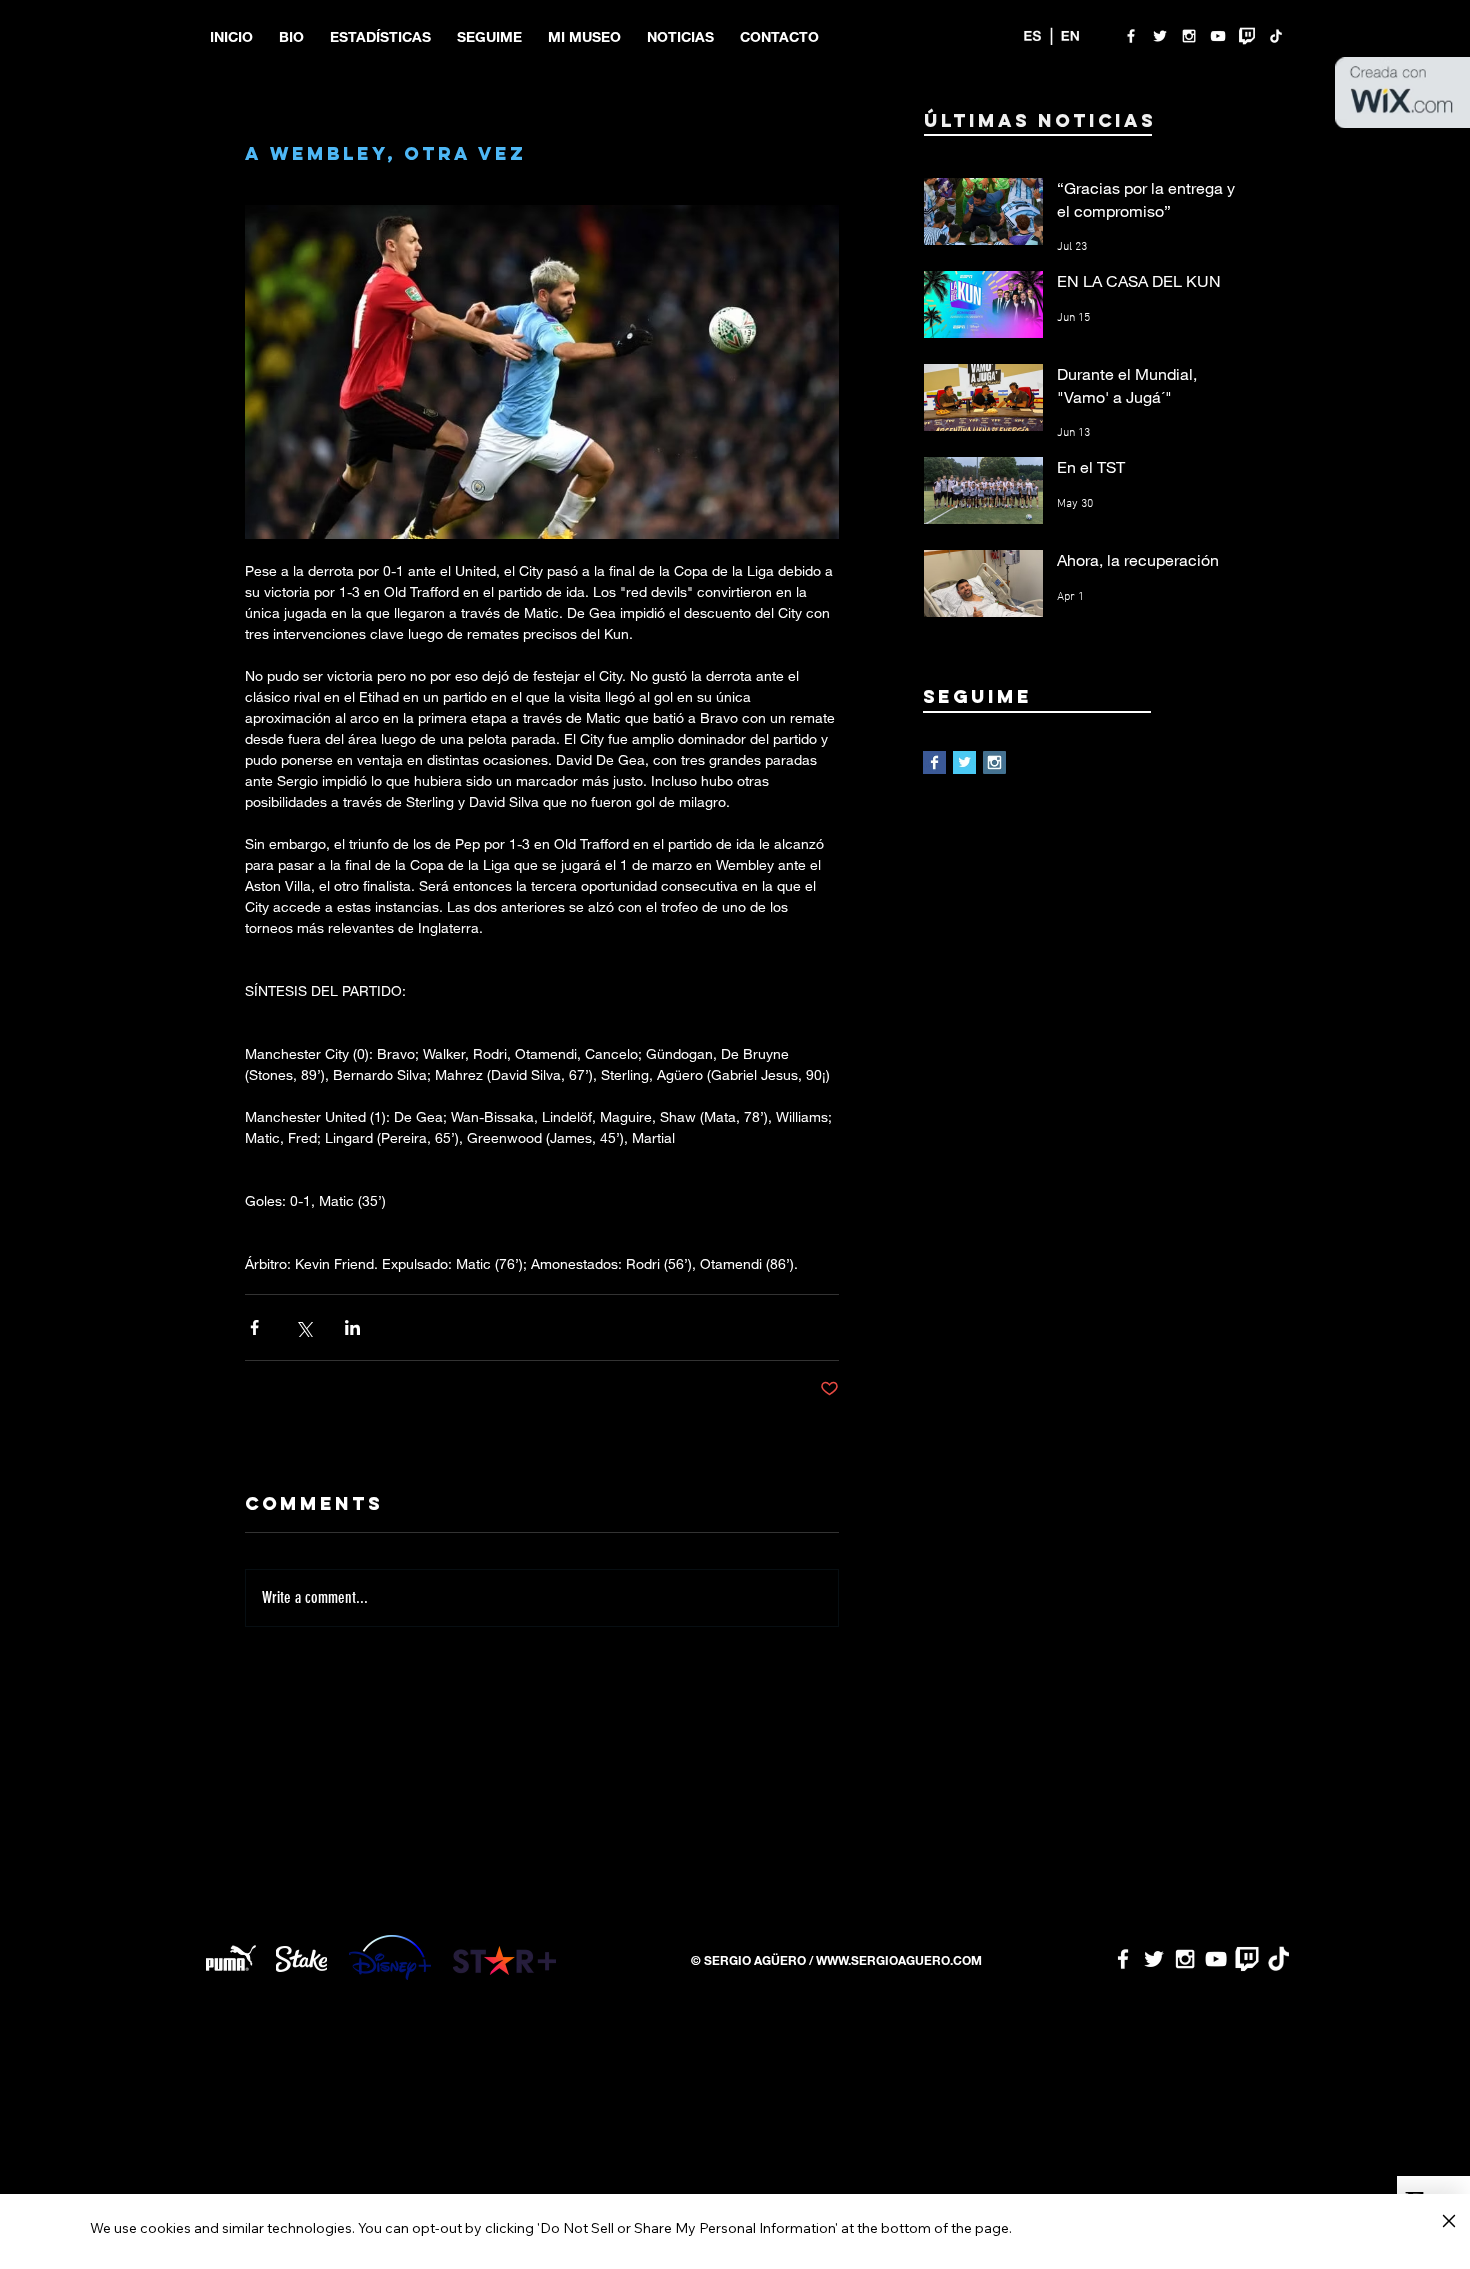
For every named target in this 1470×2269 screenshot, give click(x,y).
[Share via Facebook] (254, 1327)
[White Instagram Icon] (1189, 36)
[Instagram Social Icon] (994, 762)
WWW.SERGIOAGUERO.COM (899, 1960)
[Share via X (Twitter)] (303, 1327)
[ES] (1032, 36)
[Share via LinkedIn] (352, 1327)
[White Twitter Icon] (1160, 36)
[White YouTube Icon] (1218, 36)
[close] (1448, 2222)
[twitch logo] (1247, 36)
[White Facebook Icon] (1131, 36)
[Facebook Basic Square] (934, 762)
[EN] (1070, 36)
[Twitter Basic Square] (964, 762)
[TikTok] (1276, 36)
